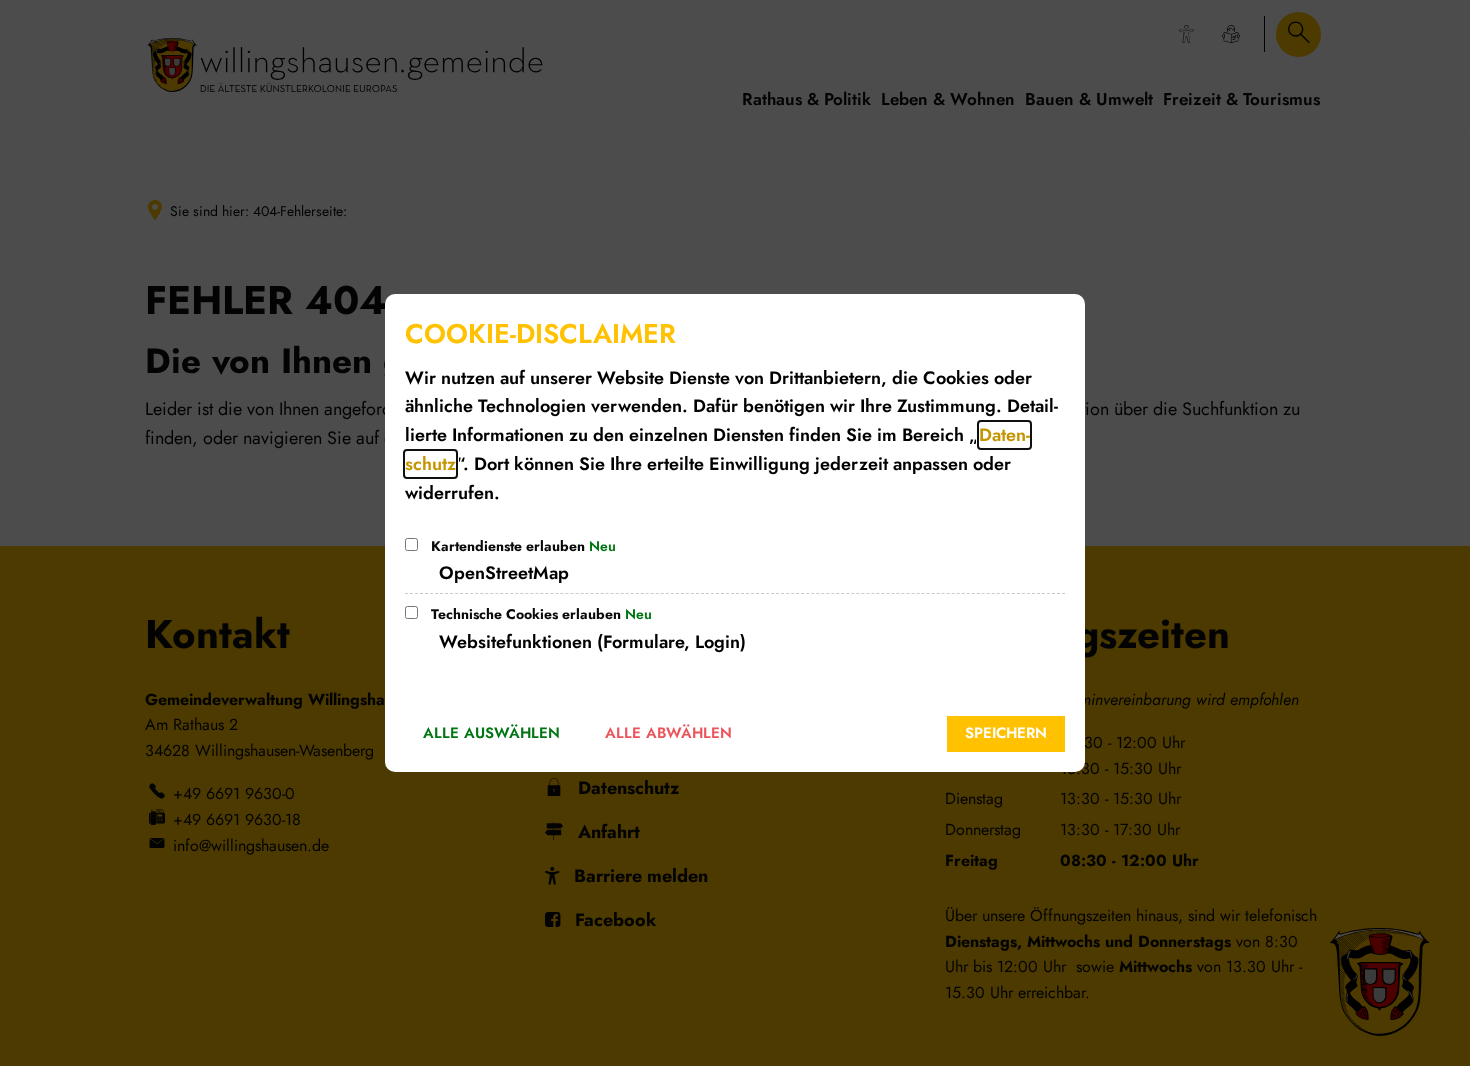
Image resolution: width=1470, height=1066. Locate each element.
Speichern (1006, 733)
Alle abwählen (668, 733)
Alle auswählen (491, 733)
